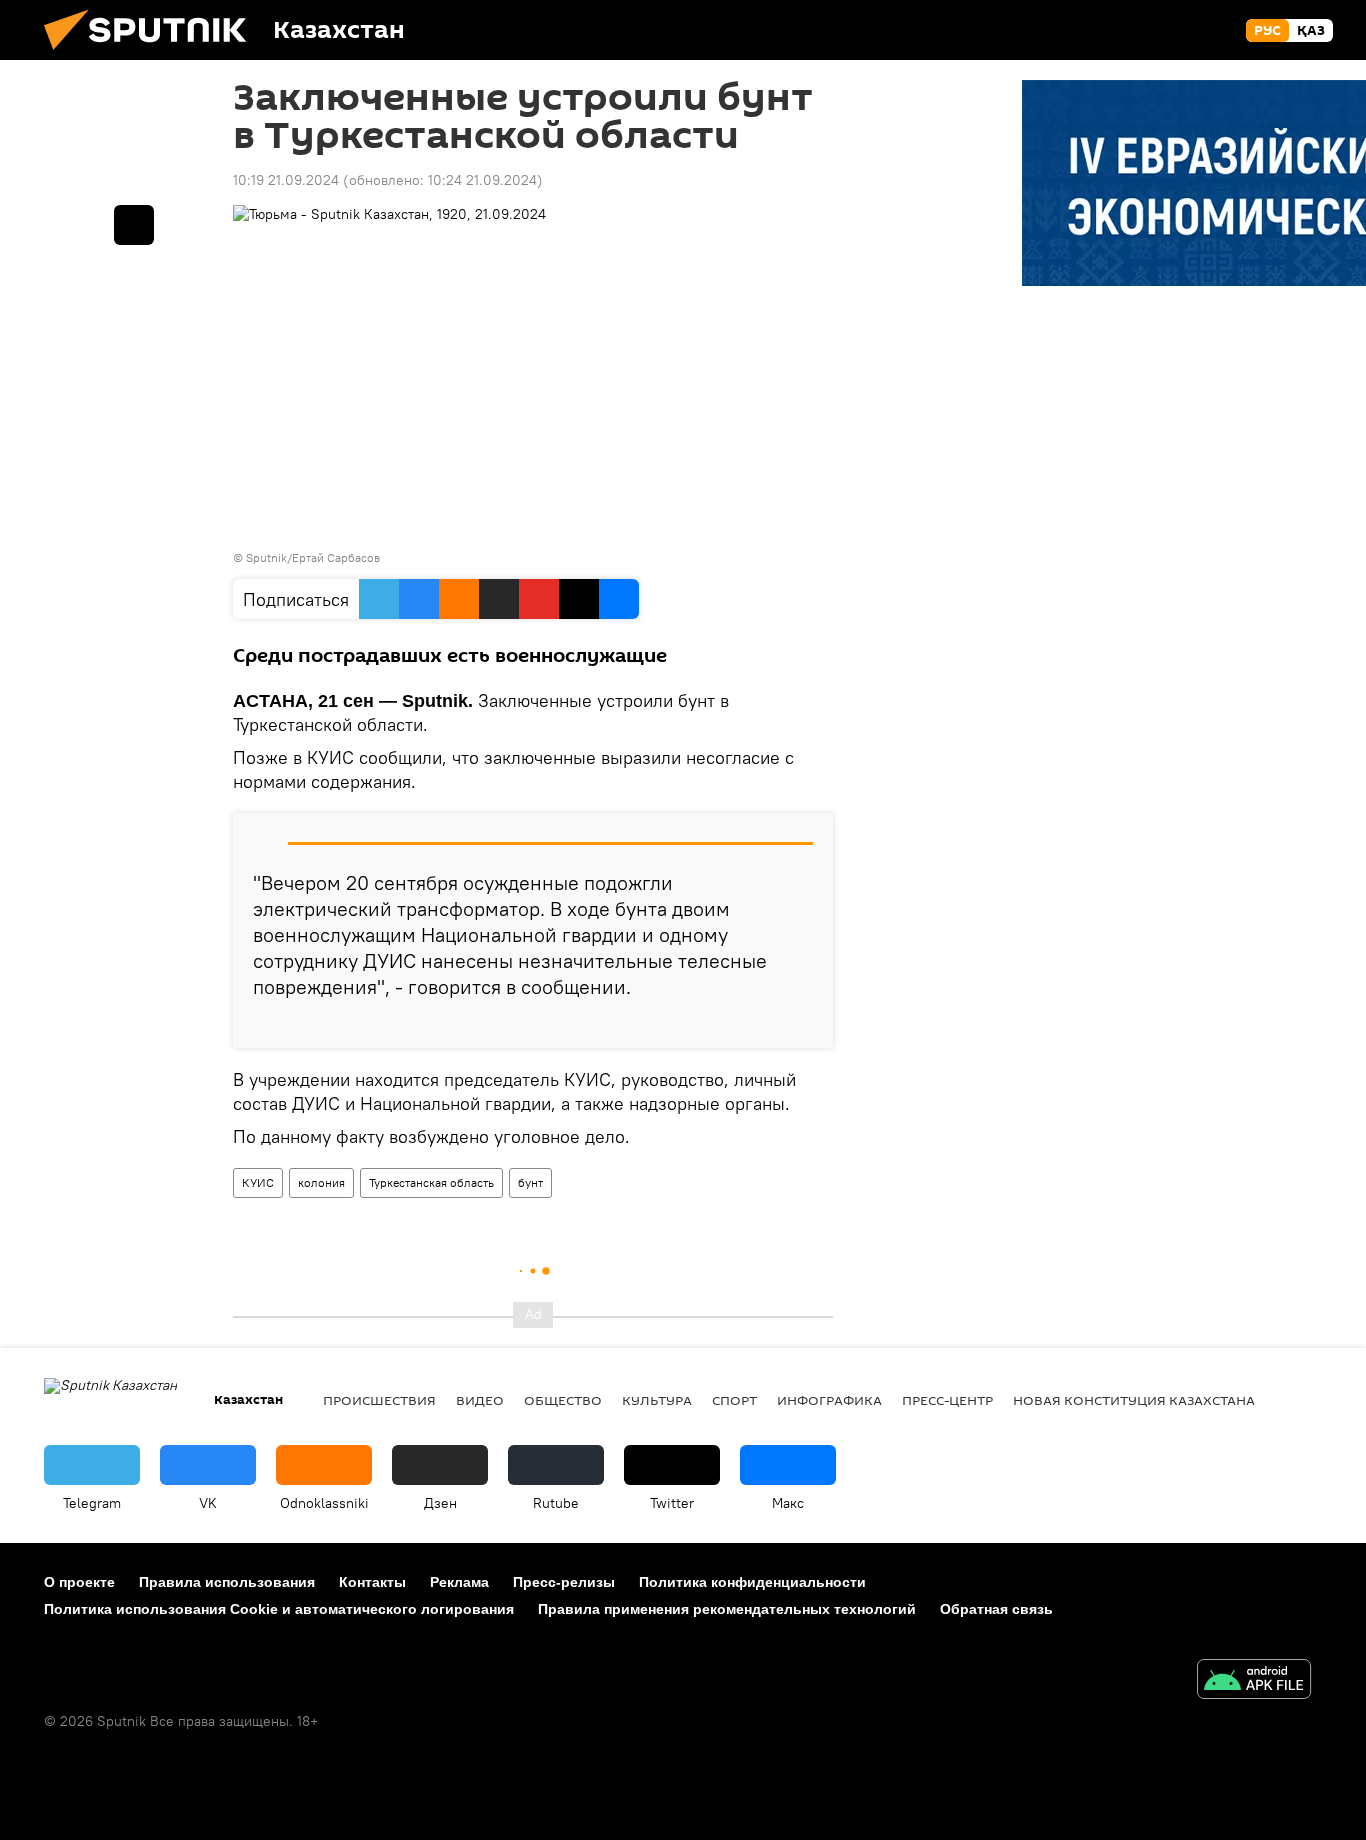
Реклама (459, 1582)
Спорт (734, 1400)
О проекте (79, 1582)
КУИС (258, 1182)
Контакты (372, 1582)
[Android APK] (1254, 1681)
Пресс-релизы (564, 1582)
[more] (802, 1025)
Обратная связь (996, 1609)
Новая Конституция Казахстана (1134, 1400)
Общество (563, 1400)
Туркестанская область (431, 1182)
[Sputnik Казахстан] (153, 55)
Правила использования (227, 1582)
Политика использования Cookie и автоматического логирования (279, 1609)
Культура (657, 1400)
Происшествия (379, 1400)
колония (321, 1182)
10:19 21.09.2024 (286, 180)
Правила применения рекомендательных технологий (727, 1609)
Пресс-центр (947, 1400)
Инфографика (829, 1400)
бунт (530, 1182)
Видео (480, 1400)
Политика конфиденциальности (752, 1582)
